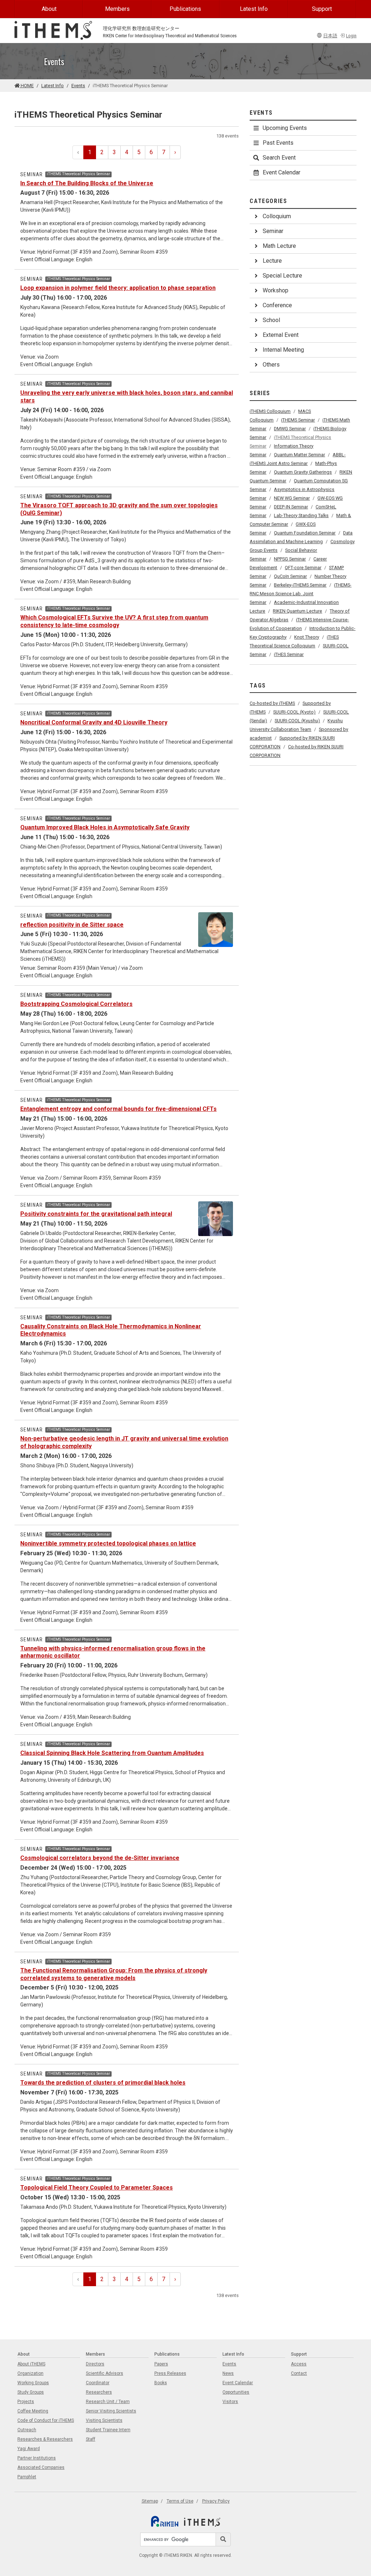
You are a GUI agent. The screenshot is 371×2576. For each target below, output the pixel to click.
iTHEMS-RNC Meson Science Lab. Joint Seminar (301, 594)
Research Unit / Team (108, 2402)
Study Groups (31, 2392)
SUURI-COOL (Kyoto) (294, 712)
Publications (185, 9)
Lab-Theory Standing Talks (301, 515)
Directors (95, 2364)
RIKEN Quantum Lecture (297, 611)
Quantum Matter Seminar (299, 455)
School (271, 320)
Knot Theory (307, 637)
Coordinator (98, 2383)
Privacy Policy (216, 2501)
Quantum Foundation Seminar (305, 533)
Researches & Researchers (45, 2439)
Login (351, 36)
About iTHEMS (31, 2364)
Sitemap (150, 2501)
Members (117, 9)
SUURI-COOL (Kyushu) (297, 721)
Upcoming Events (285, 128)
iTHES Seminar (289, 654)
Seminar (273, 231)
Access (299, 2364)
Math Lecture (279, 246)
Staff (91, 2439)
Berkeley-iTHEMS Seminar (300, 585)
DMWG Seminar (290, 429)
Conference (277, 305)
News (228, 2373)
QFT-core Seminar (303, 568)
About (49, 9)
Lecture (272, 261)
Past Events (278, 143)
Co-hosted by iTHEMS (272, 703)
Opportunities (236, 2392)
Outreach (27, 2430)
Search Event (279, 158)
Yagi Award (29, 2449)
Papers (161, 2364)
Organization (30, 2373)
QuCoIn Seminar (290, 576)
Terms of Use (180, 2501)
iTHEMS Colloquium (270, 411)
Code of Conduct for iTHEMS (46, 2420)
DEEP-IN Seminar (291, 507)
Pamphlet (27, 2477)
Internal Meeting (283, 350)
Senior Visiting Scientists (111, 2411)
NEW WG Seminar (292, 498)
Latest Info (254, 9)
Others (271, 365)
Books (161, 2383)
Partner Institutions (37, 2458)
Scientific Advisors (105, 2373)
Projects (26, 2402)
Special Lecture (282, 276)
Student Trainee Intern (108, 2430)
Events (78, 86)
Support (322, 9)
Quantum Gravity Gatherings (303, 472)
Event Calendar (282, 172)
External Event (281, 335)
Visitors (230, 2402)
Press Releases (170, 2373)
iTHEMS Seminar (298, 420)
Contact (299, 2373)
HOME (27, 86)
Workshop (276, 290)
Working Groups (33, 2383)
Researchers (99, 2392)
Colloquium (277, 216)
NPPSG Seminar (290, 559)
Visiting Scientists (104, 2420)
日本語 (330, 36)
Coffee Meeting (33, 2411)
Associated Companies (41, 2467)
